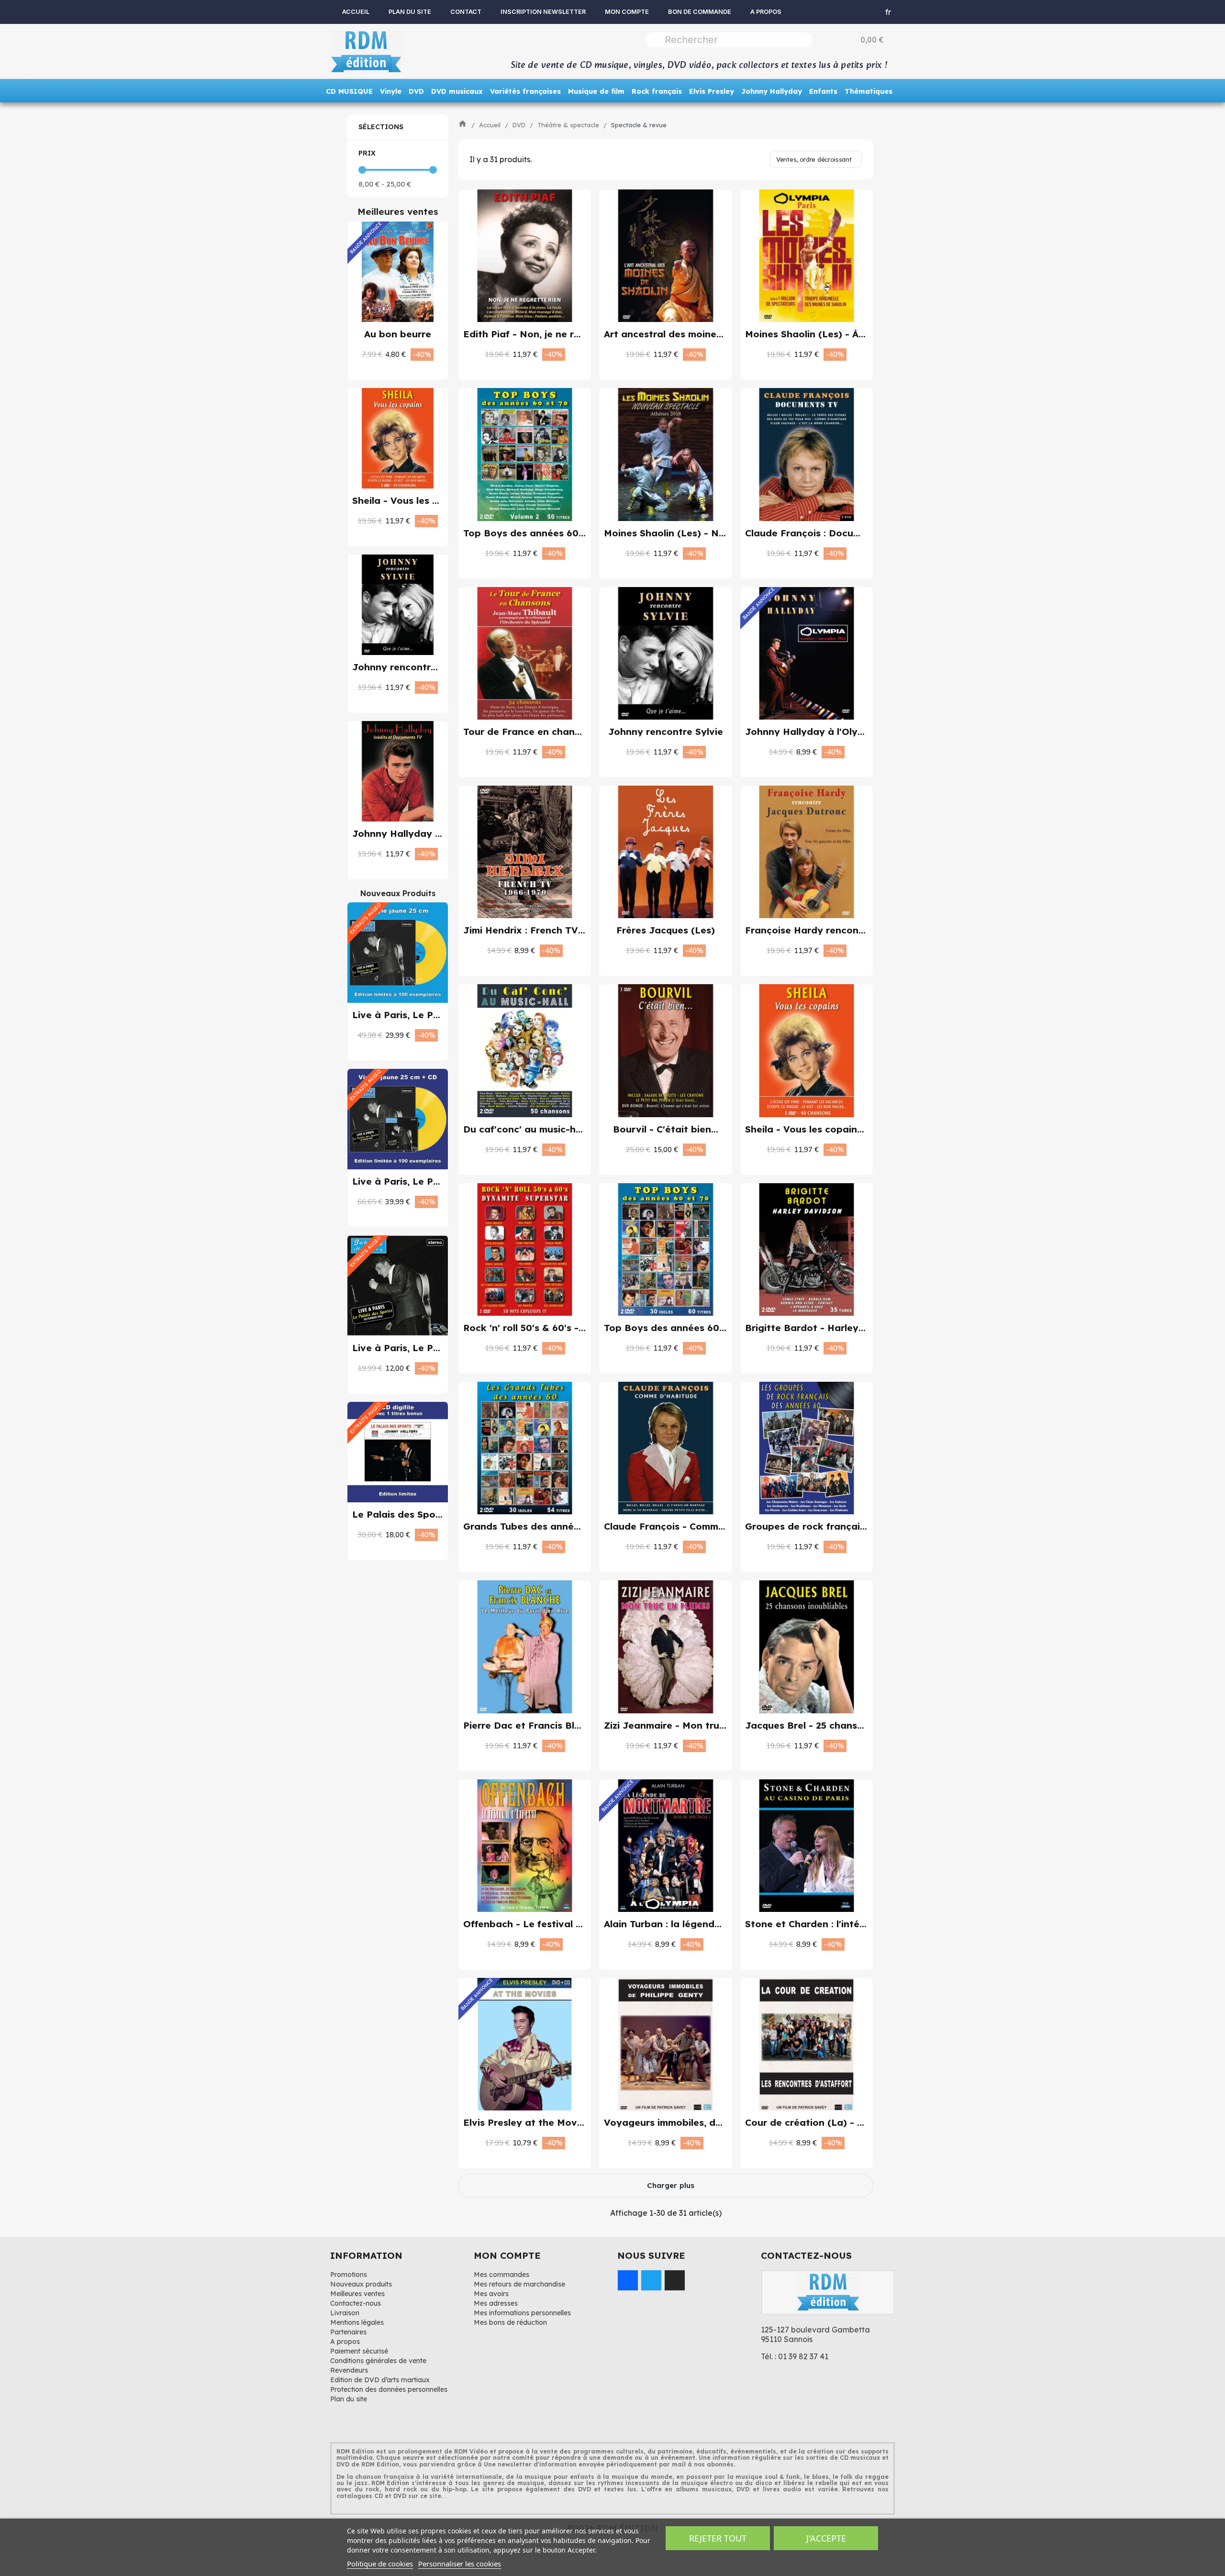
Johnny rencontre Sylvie (410, 667)
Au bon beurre (398, 334)
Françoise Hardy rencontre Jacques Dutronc (850, 930)
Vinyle (391, 91)
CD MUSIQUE (349, 91)
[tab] (398, 127)
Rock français (657, 91)
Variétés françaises (525, 91)
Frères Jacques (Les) (666, 930)
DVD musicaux (457, 91)
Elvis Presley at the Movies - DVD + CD (554, 2122)
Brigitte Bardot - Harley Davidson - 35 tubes (851, 1328)
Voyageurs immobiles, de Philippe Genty (698, 2122)
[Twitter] (651, 2280)
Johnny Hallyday (772, 91)
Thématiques (869, 91)
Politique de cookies (380, 2564)
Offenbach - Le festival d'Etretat (541, 1924)
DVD (416, 91)
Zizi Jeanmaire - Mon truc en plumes (689, 1725)
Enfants (823, 91)
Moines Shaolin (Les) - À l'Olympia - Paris (842, 334)
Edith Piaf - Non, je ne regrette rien (547, 334)
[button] (388, 355)
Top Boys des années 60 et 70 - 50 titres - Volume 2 (586, 533)
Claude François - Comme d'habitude (691, 1526)
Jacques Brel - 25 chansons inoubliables (839, 1725)
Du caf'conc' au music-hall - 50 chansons (559, 1129)
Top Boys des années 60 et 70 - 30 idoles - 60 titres (726, 1328)
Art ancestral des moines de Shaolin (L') (698, 334)
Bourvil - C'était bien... (666, 1129)
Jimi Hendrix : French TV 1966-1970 (546, 930)
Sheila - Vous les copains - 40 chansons (838, 1129)
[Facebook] (628, 2280)
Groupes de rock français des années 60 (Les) (854, 1526)
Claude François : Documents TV (821, 533)
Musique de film (596, 91)
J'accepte (826, 2538)
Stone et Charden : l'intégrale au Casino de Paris (860, 1924)
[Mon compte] (853, 12)
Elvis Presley (712, 91)
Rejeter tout (718, 2538)
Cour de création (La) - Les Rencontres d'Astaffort (865, 2122)
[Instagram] (675, 2280)
